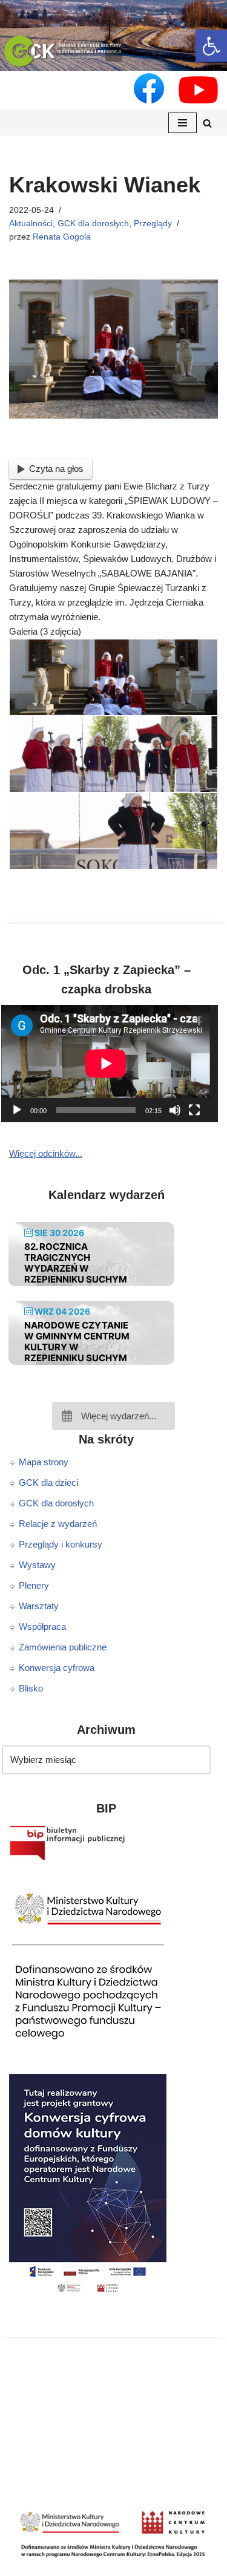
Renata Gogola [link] (62, 237)
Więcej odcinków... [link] (46, 1153)
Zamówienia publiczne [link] (63, 1647)
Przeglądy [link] (153, 224)
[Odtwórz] (17, 1110)
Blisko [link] (31, 1688)
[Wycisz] (175, 1110)
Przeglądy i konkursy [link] (61, 1544)
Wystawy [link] (37, 1565)
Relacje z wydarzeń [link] (58, 1524)
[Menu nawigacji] (183, 123)
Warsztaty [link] (39, 1606)
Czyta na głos (56, 469)
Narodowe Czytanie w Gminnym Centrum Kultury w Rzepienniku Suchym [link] (77, 1342)
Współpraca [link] (42, 1626)
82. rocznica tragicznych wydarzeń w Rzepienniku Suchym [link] (76, 1263)
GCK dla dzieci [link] (48, 1483)
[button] (114, 53)
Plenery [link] (34, 1585)
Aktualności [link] (31, 224)
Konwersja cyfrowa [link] (57, 1668)
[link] (211, 46)
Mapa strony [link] (44, 1462)
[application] (113, 1064)
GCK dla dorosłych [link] (93, 224)
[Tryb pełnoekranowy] (194, 1110)
